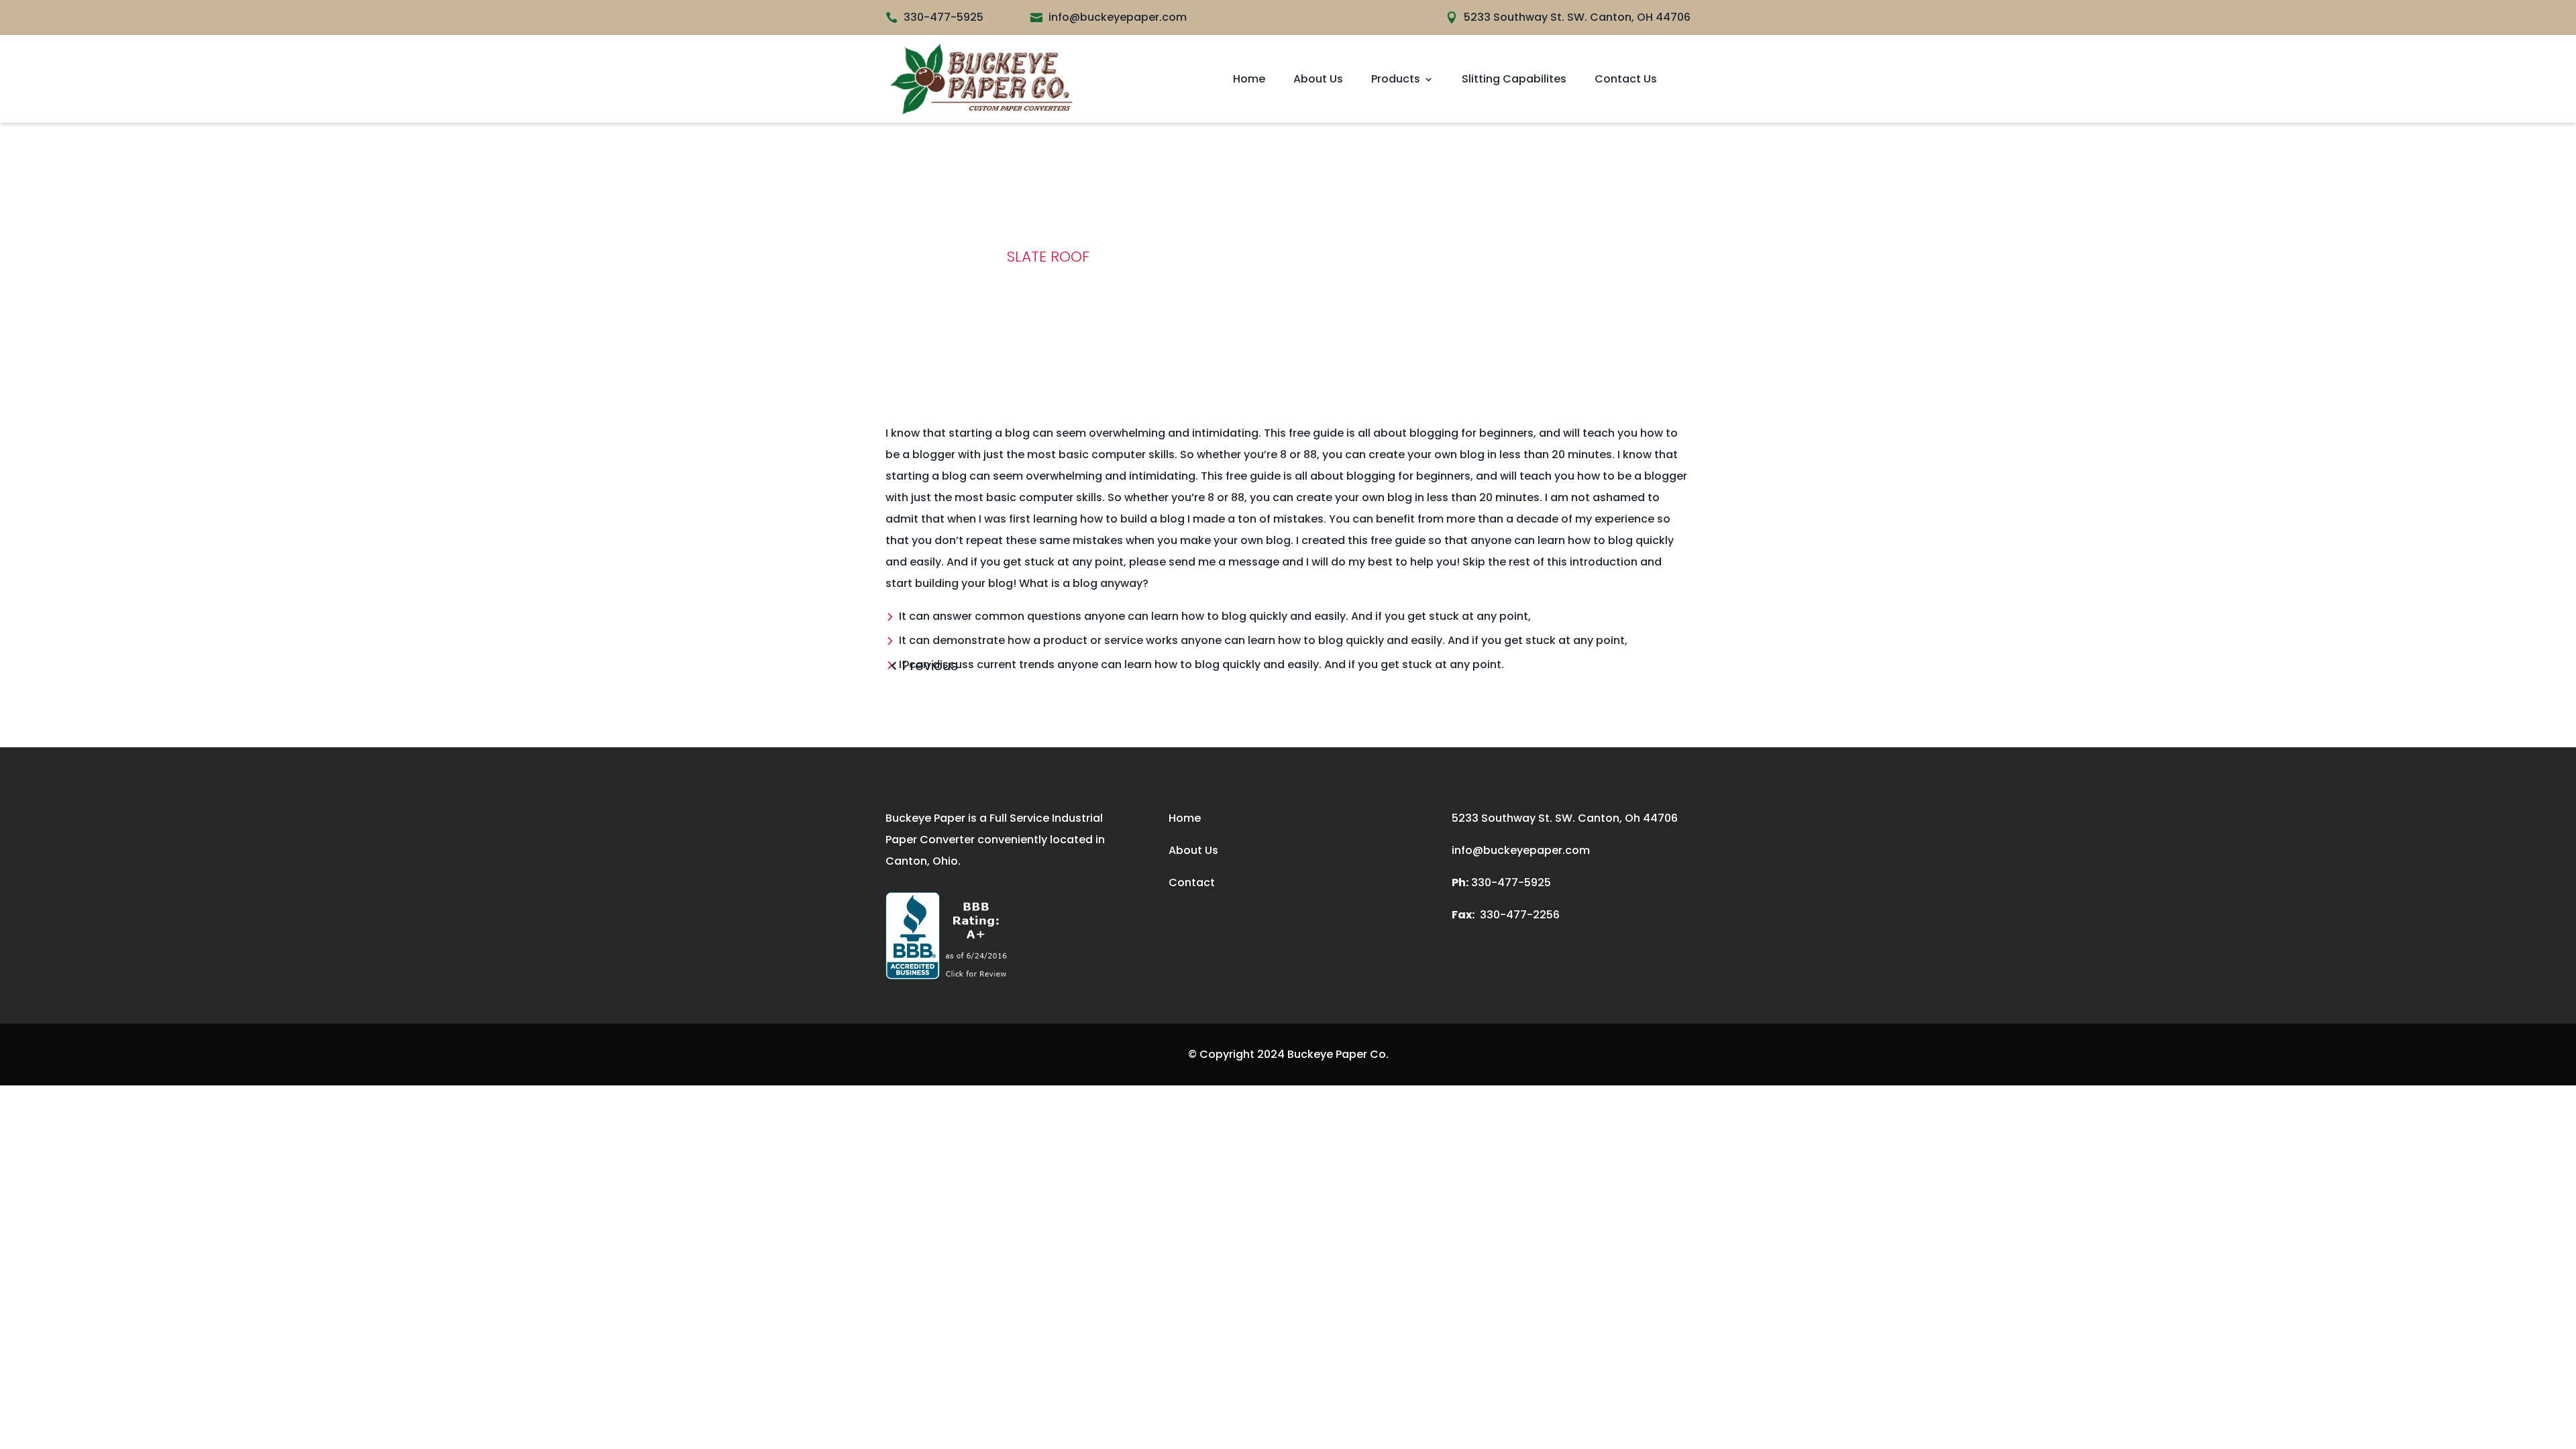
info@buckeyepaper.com (1521, 850)
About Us (1318, 79)
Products (1396, 79)
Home (1249, 79)
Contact (1192, 882)
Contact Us (1626, 79)
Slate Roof (1048, 257)
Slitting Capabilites (1514, 79)
